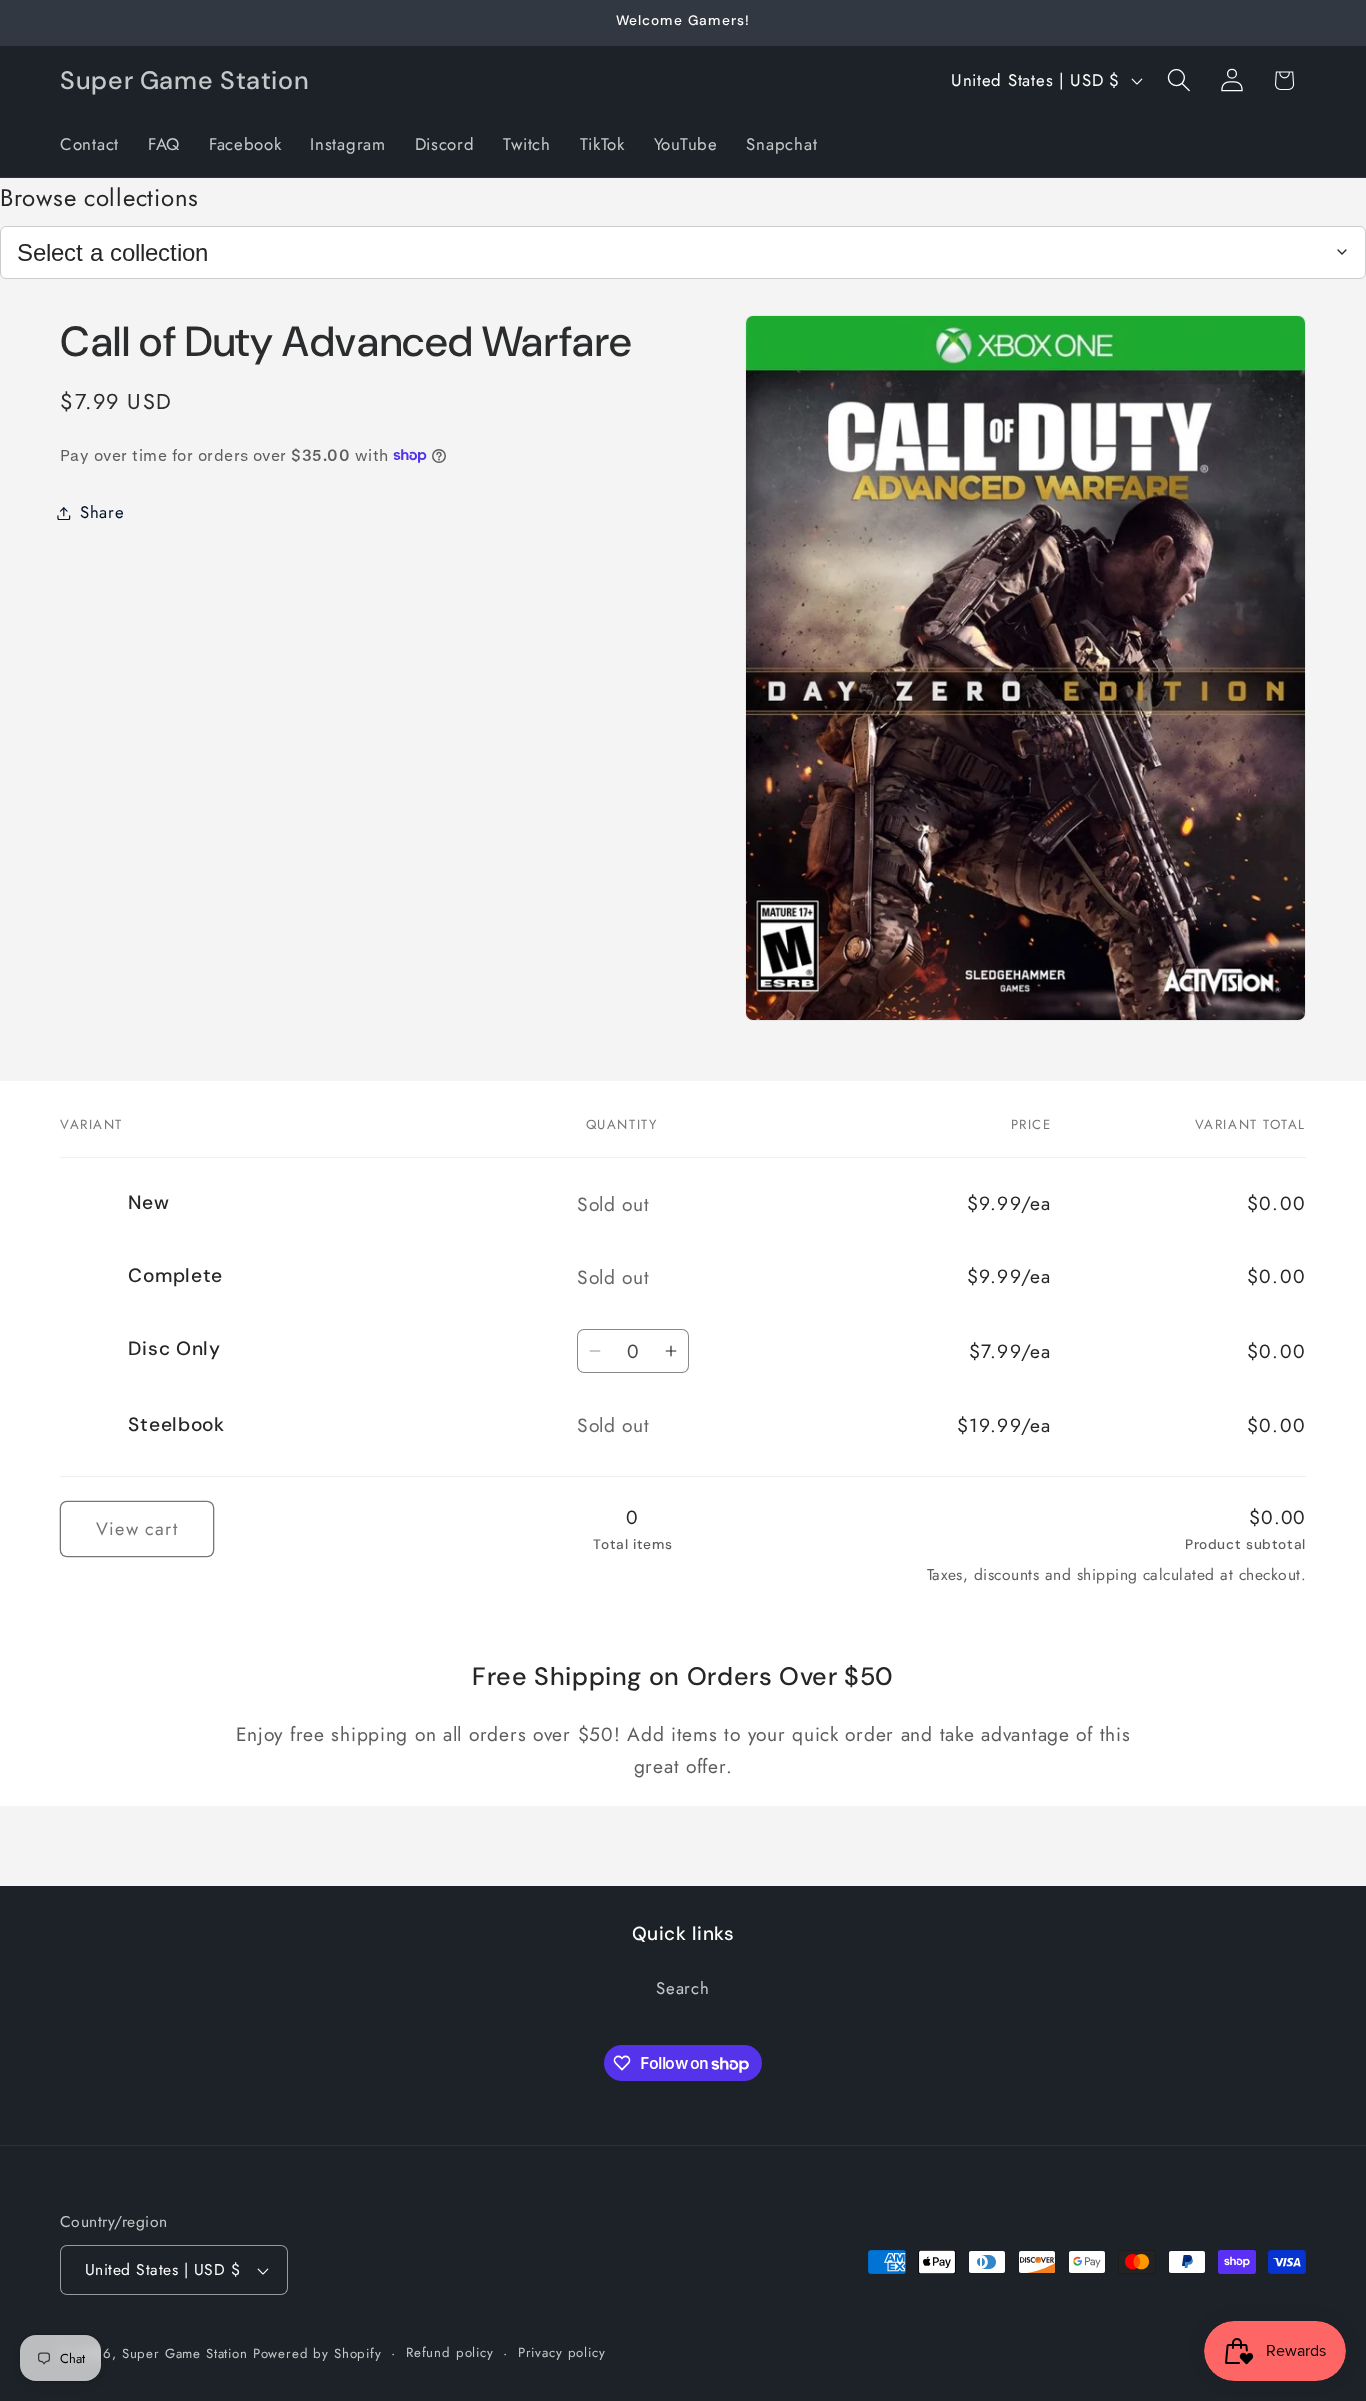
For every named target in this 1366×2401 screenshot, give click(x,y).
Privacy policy (562, 2352)
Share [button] (102, 512)
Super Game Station (185, 2353)
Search (682, 1988)
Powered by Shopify (317, 2353)
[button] (1178, 80)
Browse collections (99, 197)
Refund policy (450, 2352)
